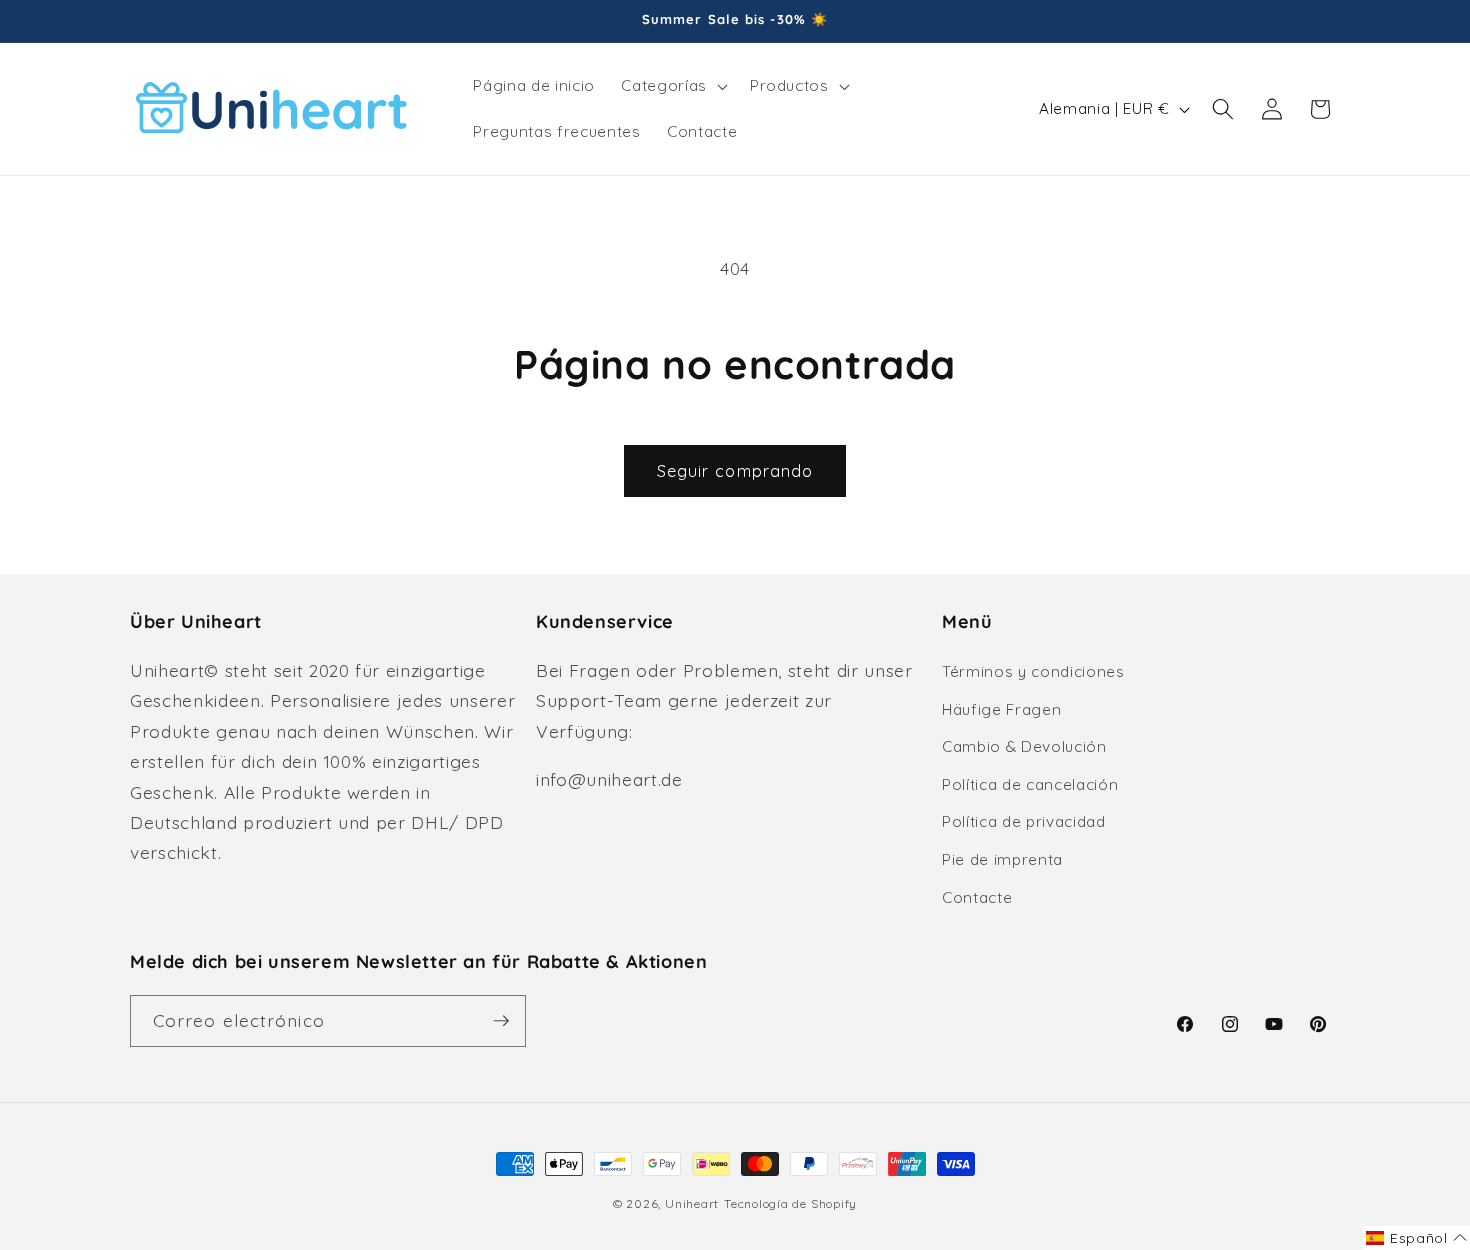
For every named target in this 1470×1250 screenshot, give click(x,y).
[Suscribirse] (501, 1021)
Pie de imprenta (1002, 859)
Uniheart (692, 1203)
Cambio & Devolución (1024, 746)
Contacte (977, 897)
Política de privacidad (1024, 821)
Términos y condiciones (1033, 671)
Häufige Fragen (1001, 709)
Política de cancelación (1030, 784)
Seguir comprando (735, 470)
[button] (672, 86)
